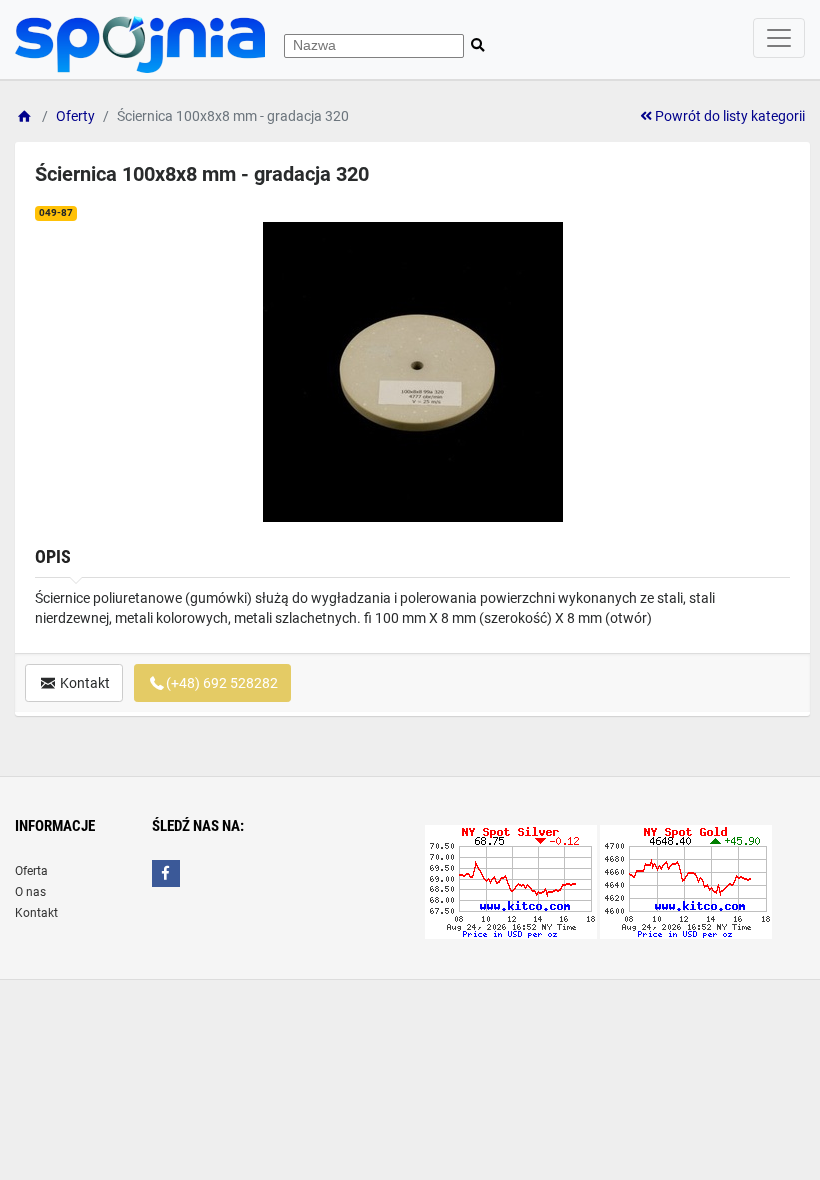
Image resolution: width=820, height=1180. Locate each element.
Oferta (31, 871)
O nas (30, 892)
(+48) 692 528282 (222, 683)
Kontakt (83, 683)
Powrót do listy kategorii (728, 116)
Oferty (75, 116)
